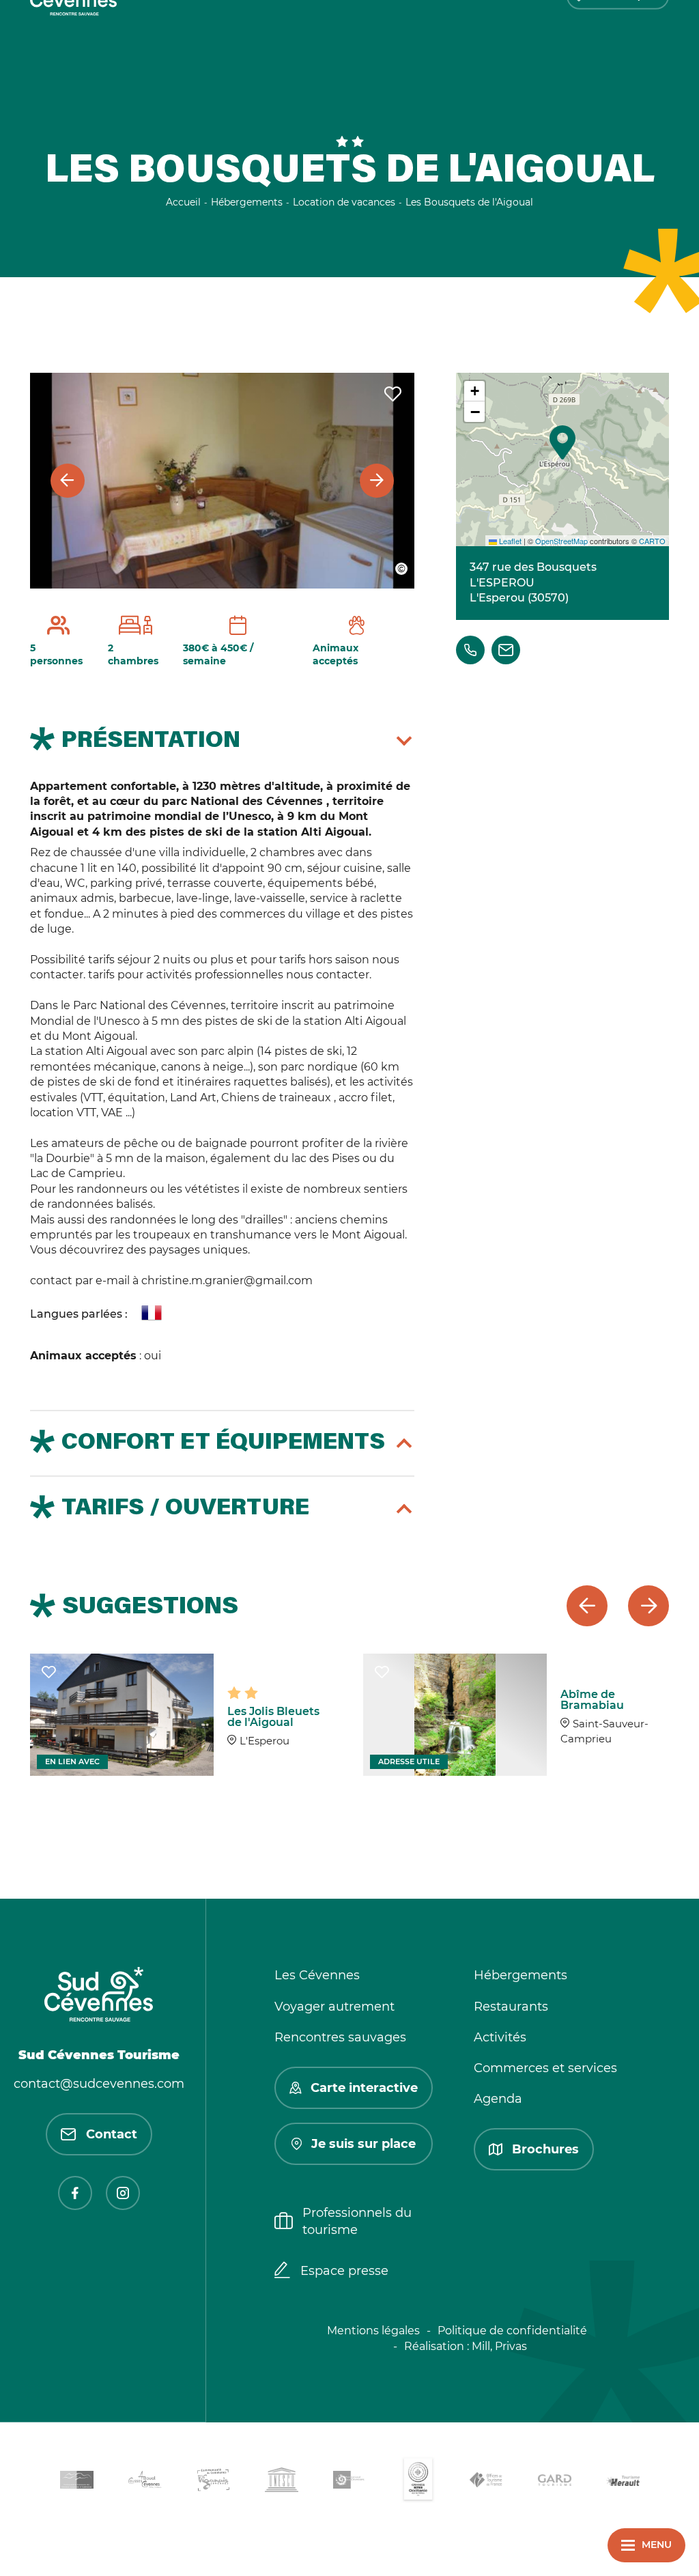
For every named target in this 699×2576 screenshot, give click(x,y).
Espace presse (344, 2271)
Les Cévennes (317, 1975)
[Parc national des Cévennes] (349, 2482)
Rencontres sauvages (340, 2037)
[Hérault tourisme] (623, 2482)
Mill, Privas (499, 2346)
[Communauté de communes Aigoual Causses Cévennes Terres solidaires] (145, 2482)
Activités (500, 2037)
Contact (112, 2134)
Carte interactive (364, 2088)
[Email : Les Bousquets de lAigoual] (506, 650)
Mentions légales (373, 2331)
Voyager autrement (334, 2007)
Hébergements (520, 1975)
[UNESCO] (281, 2482)
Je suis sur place (363, 2144)
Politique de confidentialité (512, 2331)
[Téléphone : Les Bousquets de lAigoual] (470, 650)
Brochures (545, 2149)
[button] (562, 442)
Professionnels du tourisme (357, 2221)
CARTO (652, 541)
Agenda (498, 2099)
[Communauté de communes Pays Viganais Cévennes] (213, 2482)
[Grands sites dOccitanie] (418, 2482)
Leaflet (509, 541)
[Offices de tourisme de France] (486, 2482)
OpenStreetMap (561, 541)
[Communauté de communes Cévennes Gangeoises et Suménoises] (76, 2482)
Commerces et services (545, 2068)
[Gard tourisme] (554, 2482)
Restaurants (511, 2007)
